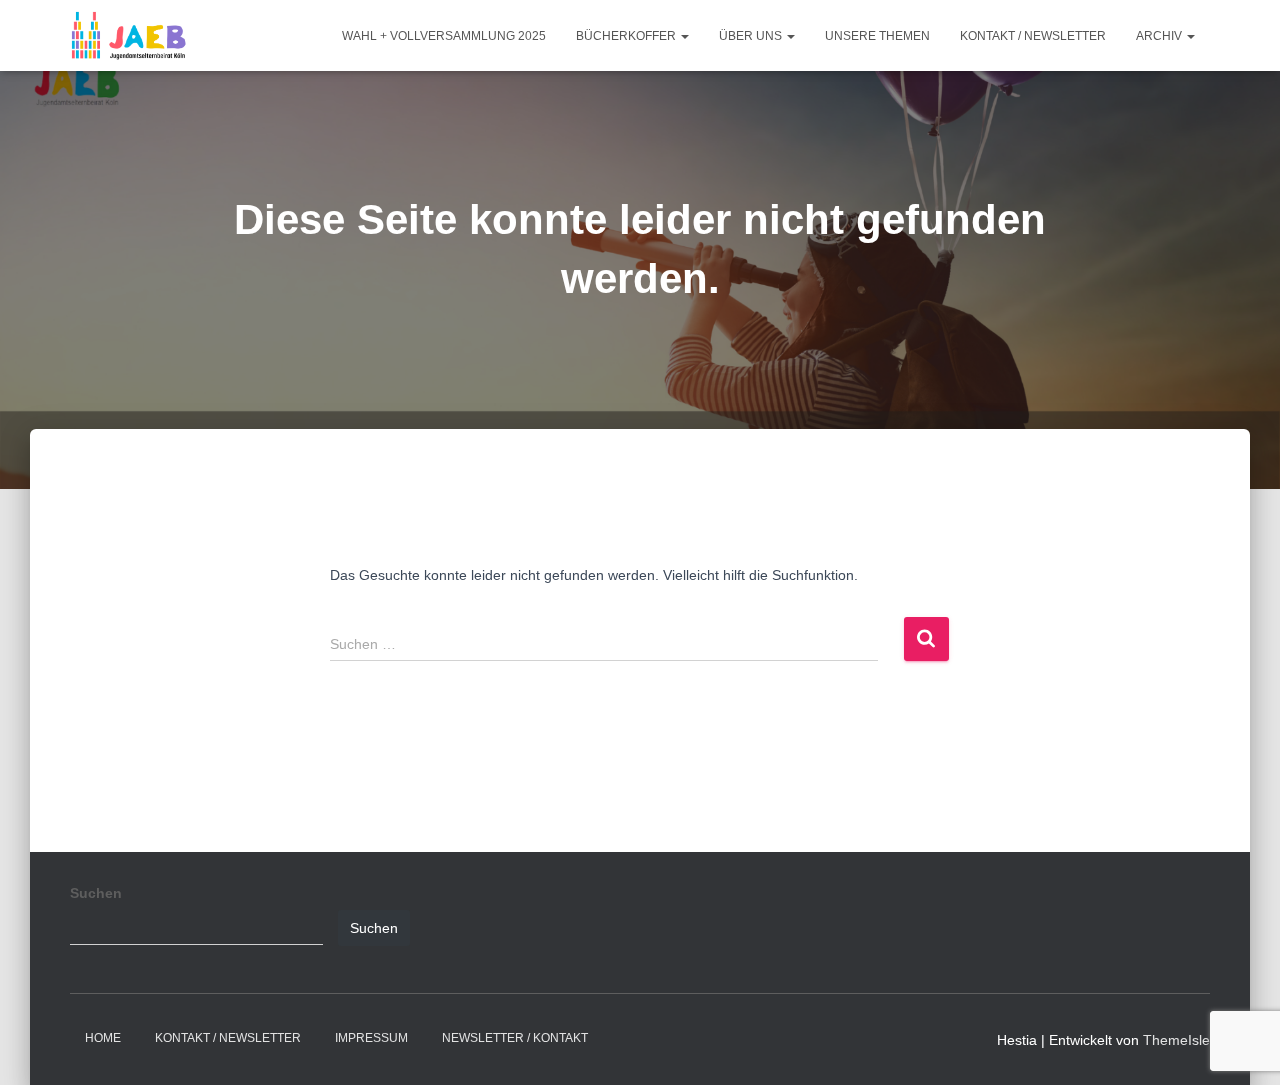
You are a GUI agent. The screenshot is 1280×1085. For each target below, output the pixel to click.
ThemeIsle (1176, 1040)
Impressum (371, 1038)
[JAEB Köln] (128, 36)
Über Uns (752, 36)
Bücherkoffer (627, 36)
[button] (684, 36)
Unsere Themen (877, 36)
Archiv (1160, 36)
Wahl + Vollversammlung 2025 (444, 36)
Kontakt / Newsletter (1033, 36)
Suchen (96, 893)
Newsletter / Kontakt (515, 1038)
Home (103, 1038)
